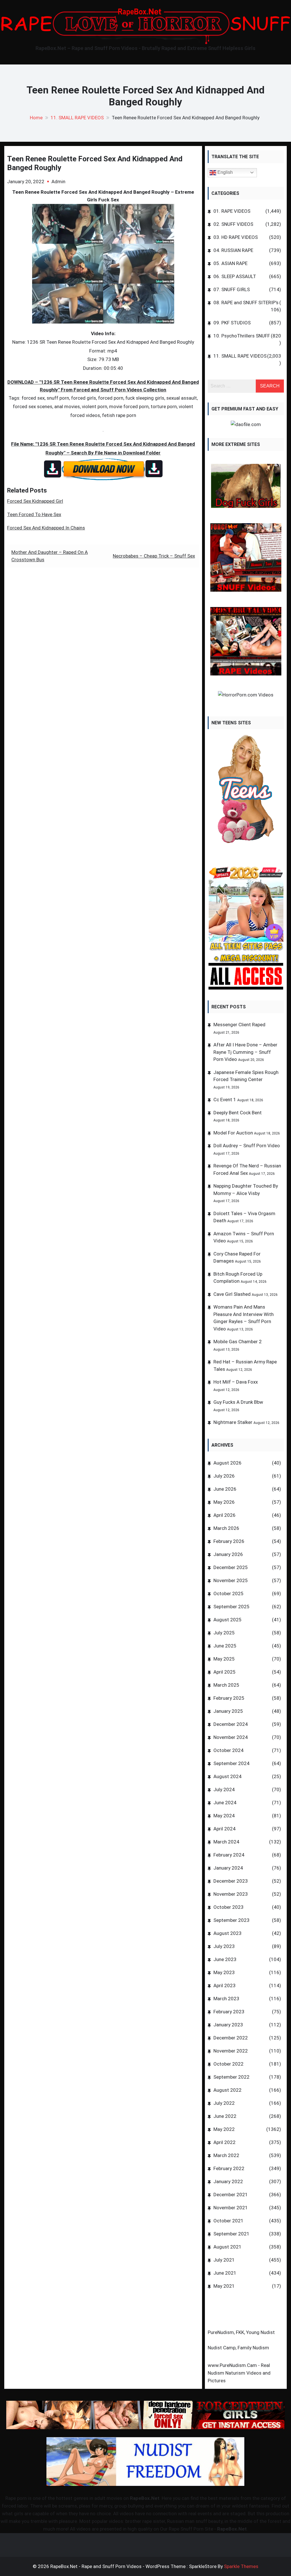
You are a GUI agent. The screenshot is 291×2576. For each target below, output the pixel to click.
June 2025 (225, 1646)
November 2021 (231, 2208)
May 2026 (224, 1502)
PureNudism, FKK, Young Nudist (241, 2332)
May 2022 (224, 2129)
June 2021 (225, 2273)
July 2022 (224, 2103)
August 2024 (227, 1776)
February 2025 (229, 1698)
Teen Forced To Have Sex (34, 514)
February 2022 (229, 2168)
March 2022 (226, 2155)
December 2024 (231, 1724)
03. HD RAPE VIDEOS (236, 237)
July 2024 (224, 1789)
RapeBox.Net (145, 2498)
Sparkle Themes (241, 2566)
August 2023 (227, 1933)
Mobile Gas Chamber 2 (238, 1342)
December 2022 (231, 2038)
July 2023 (224, 1946)
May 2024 (224, 1816)
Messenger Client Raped (239, 1025)
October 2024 (228, 1750)
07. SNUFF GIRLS (232, 289)
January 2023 (228, 2025)
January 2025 (228, 1711)
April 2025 (225, 1672)
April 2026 (225, 1515)
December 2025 (231, 1567)
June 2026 (225, 1489)
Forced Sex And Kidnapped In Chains (46, 528)
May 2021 (224, 2286)
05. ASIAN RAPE (230, 263)
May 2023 (224, 1972)
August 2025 (227, 1620)
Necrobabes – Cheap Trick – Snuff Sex (154, 556)
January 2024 (228, 1868)
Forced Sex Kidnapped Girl (35, 501)
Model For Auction (233, 1133)
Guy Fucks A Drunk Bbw (238, 1402)
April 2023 (225, 1985)
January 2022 (228, 2181)
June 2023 (225, 1959)
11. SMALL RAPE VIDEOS (240, 356)
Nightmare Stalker (233, 1422)
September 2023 (231, 1920)
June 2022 (225, 2116)
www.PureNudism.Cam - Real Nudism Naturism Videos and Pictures (239, 2373)
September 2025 (231, 1607)
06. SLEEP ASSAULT (235, 276)
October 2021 (228, 2221)
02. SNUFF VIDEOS (233, 224)
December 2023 (231, 1881)
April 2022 (225, 2142)
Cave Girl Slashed (232, 1294)
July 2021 (224, 2260)
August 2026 (227, 1463)
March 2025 (226, 1685)
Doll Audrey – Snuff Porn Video (247, 1146)
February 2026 (229, 1541)
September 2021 (231, 2234)
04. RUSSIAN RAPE (233, 250)
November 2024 (231, 1737)
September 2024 (231, 1763)
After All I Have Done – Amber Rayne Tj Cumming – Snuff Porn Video (245, 1052)
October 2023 (228, 1907)
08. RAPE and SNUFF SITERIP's (246, 303)
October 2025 (228, 1593)
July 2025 (224, 1633)
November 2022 (231, 2051)
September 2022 (231, 2077)
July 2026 (224, 1476)
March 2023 (226, 1999)
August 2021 (227, 2247)
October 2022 (228, 2064)
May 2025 (224, 1659)
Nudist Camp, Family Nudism (238, 2348)
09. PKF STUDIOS (232, 323)
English (225, 172)
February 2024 (229, 1855)
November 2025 (231, 1580)
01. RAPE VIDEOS (232, 211)
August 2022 (227, 2090)
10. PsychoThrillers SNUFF (242, 336)
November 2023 (231, 1894)
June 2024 (225, 1803)
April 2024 (225, 1829)
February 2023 (229, 2012)
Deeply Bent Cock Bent (238, 1113)
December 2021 (231, 2195)
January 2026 (228, 1554)
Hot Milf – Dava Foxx (236, 1382)
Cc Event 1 (225, 1100)
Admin (58, 182)
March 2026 (226, 1528)
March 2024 (226, 1842)
